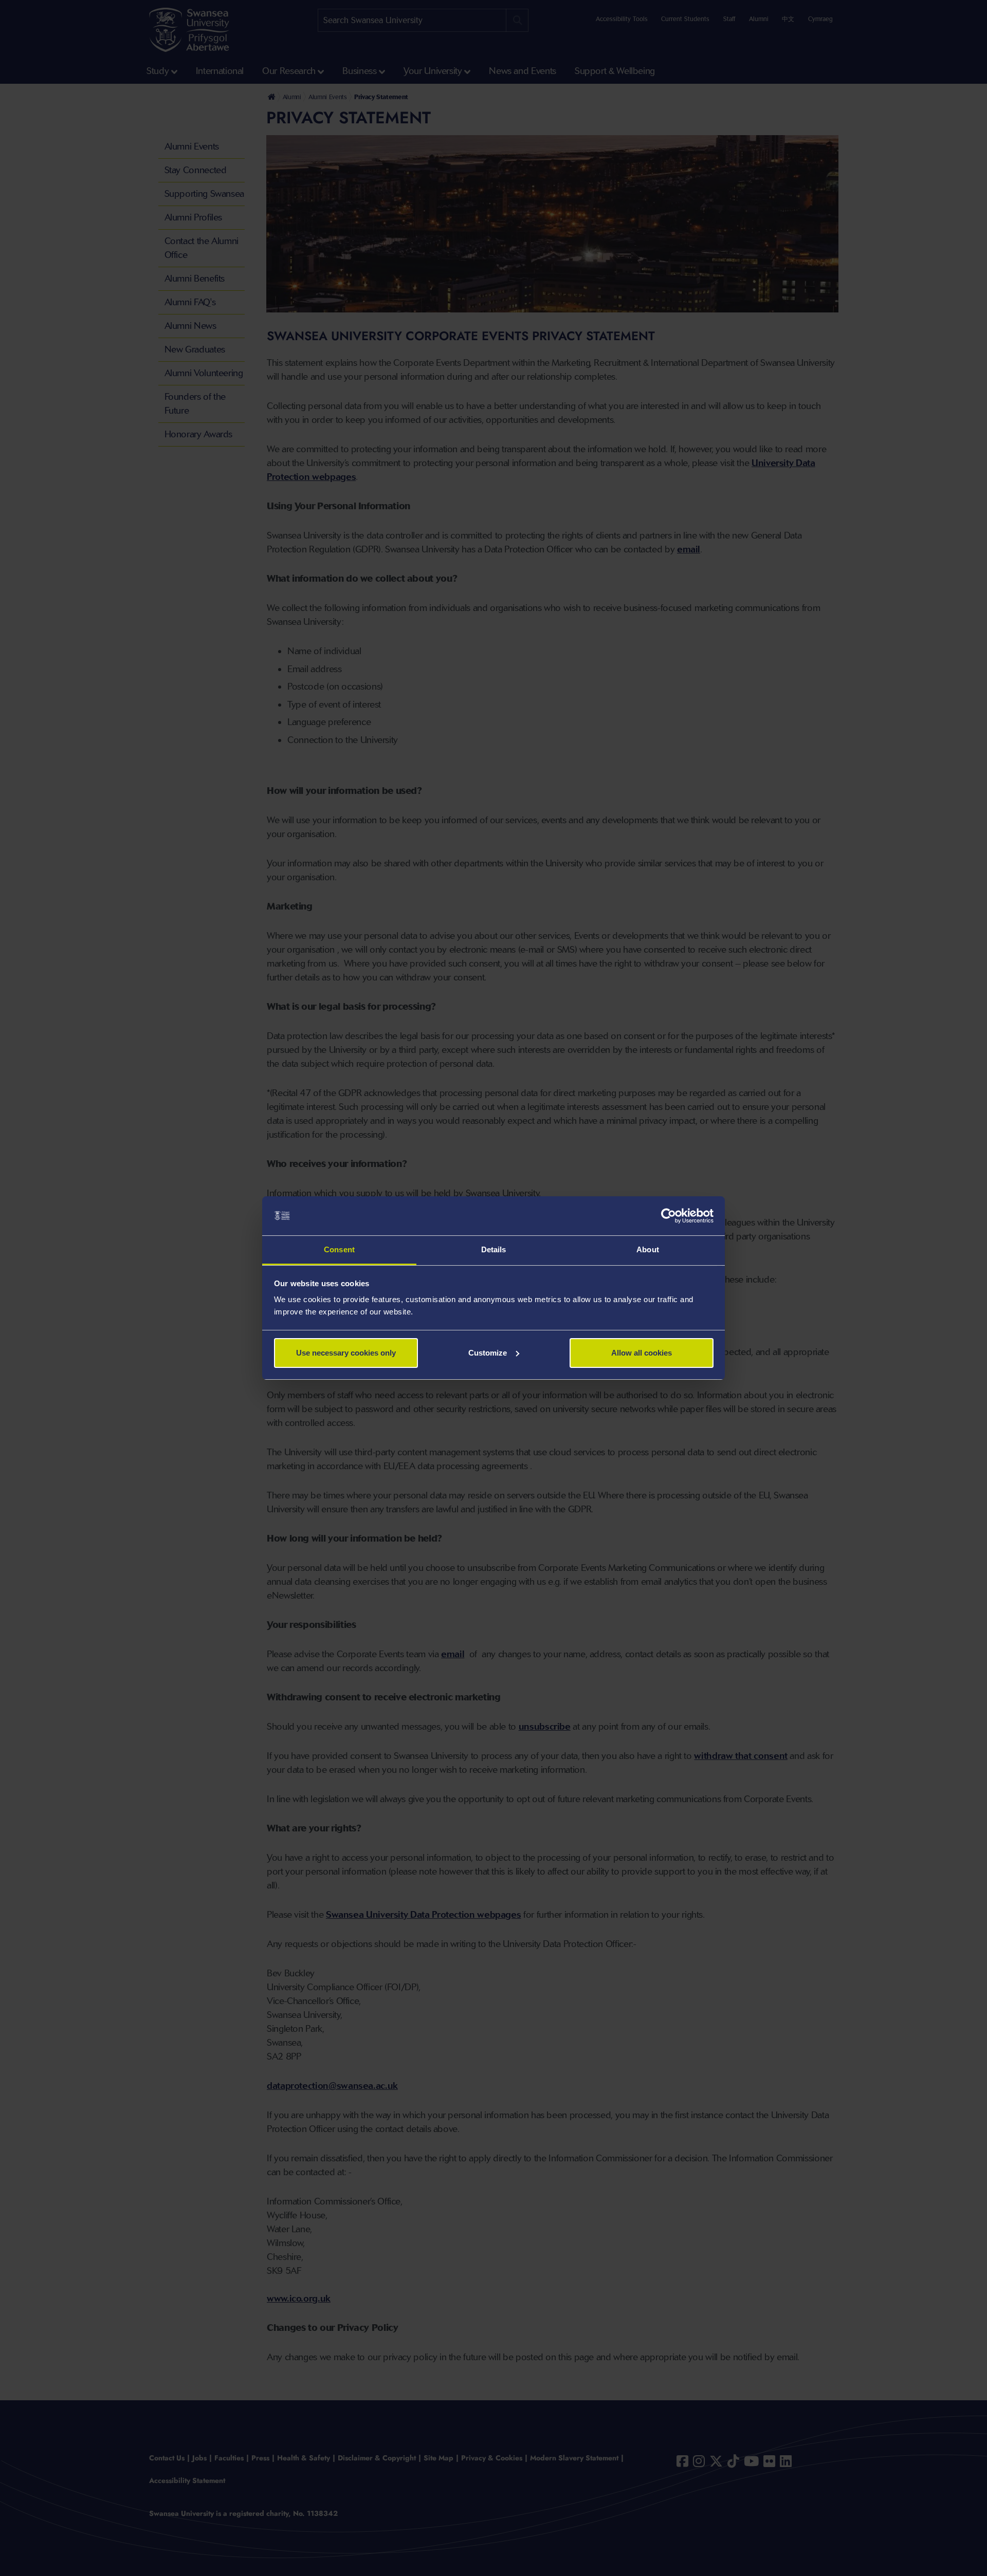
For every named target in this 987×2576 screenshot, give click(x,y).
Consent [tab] (339, 1249)
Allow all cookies (642, 1353)
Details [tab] (494, 1249)
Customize (488, 1353)
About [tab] (648, 1249)
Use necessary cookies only (346, 1353)
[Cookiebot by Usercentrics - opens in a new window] (669, 1216)
